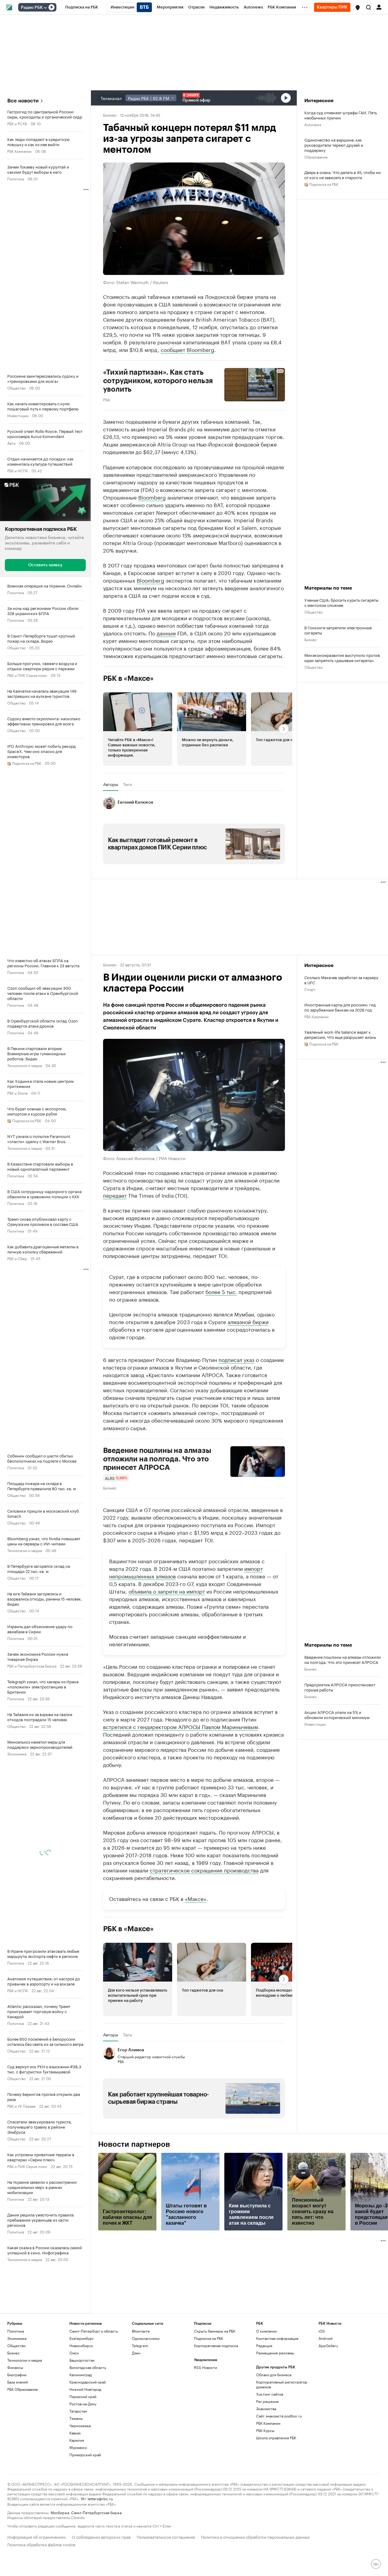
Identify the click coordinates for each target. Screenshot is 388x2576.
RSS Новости (206, 2367)
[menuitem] (82, 7)
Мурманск (78, 2447)
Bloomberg (201, 349)
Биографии (17, 2375)
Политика (16, 178)
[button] (358, 8)
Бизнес (110, 115)
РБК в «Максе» (129, 678)
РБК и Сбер (17, 1258)
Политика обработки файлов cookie (41, 2544)
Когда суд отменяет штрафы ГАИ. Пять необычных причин (341, 115)
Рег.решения (267, 2401)
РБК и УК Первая (21, 2106)
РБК (107, 399)
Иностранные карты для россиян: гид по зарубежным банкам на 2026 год (340, 1007)
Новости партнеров (134, 2144)
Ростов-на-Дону (83, 2404)
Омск (74, 2353)
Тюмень (76, 2418)
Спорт (310, 989)
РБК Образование (23, 2389)
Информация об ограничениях (37, 2536)
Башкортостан (82, 2360)
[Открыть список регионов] (358, 8)
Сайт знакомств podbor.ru (279, 2416)
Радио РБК (32, 8)
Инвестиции (18, 415)
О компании (266, 2331)
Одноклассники (146, 2338)
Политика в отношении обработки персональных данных (255, 2536)
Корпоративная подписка (216, 2345)
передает (115, 1195)
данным (166, 633)
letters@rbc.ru (100, 2498)
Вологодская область (88, 2367)
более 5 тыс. (221, 1291)
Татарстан (78, 2411)
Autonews (313, 124)
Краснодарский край (88, 2382)
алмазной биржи (248, 1321)
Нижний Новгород (85, 2389)
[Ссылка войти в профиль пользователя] (379, 7)
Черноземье (80, 2425)
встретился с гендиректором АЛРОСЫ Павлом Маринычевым (181, 1726)
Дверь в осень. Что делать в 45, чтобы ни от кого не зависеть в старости (343, 175)
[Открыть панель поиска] (369, 7)
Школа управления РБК (276, 2438)
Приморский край (85, 2455)
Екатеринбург (82, 2338)
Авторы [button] (111, 784)
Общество (16, 388)
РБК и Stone (17, 1093)
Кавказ (75, 2433)
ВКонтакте (141, 2331)
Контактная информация (277, 2338)
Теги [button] (127, 784)
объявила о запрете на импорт (167, 1591)
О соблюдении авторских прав (101, 2536)
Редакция (264, 2345)
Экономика (17, 1753)
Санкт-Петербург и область (94, 2331)
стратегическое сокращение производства (204, 1870)
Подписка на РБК (209, 2338)
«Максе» (196, 1898)
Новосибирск (81, 2345)
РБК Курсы (265, 2430)
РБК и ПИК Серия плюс (27, 675)
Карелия (77, 2440)
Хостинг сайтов (270, 2394)
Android (326, 2338)
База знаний (18, 2382)
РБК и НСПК (18, 470)
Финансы (15, 2367)
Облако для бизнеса (274, 2375)
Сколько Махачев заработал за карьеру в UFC (341, 980)
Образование (316, 157)
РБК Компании (19, 151)
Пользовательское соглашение (166, 2536)
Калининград (81, 2375)
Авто (11, 443)
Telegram (140, 2345)
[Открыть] (45, 8)
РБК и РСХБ (17, 123)
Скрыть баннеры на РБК (215, 2331)
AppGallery (328, 2345)
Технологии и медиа (25, 1065)
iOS (322, 2331)
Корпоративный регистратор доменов (282, 2384)
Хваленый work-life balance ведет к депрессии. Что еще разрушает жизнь (340, 1034)
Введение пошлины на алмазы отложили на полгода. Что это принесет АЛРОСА (157, 1459)
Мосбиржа (60, 2512)
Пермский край (83, 2396)
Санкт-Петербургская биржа (96, 2512)
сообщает (173, 349)
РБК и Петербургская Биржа (32, 1666)
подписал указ (236, 1359)
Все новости (23, 101)
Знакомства (266, 2409)
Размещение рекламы (275, 2353)
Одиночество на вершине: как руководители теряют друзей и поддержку (334, 145)
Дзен (136, 2353)
